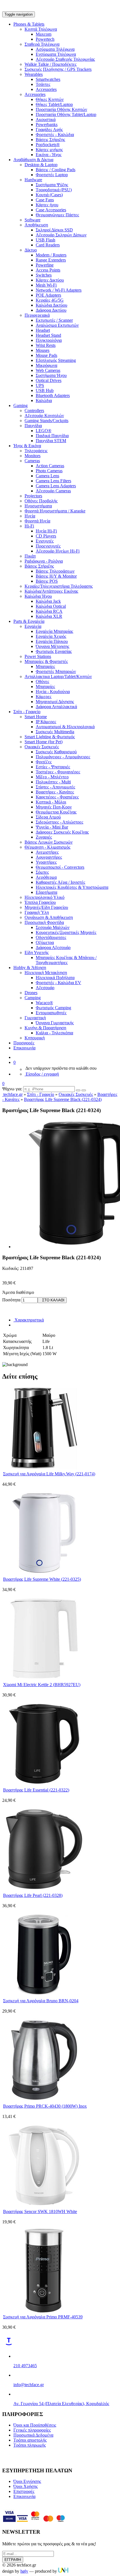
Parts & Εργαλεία (29, 621)
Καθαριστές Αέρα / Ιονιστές (60, 882)
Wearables (34, 74)
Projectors (33, 496)
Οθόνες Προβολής (41, 501)
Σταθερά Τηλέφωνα (42, 44)
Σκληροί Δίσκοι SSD (54, 230)
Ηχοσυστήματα (38, 506)
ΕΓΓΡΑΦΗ (13, 2560)
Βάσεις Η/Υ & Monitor (56, 576)
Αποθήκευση (36, 225)
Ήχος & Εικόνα (27, 446)
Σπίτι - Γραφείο (27, 712)
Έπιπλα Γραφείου (40, 902)
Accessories (46, 89)
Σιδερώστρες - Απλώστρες (59, 822)
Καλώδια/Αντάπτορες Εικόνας (51, 591)
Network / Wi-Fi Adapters (59, 290)
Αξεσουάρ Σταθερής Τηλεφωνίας (65, 59)
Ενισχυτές (45, 541)
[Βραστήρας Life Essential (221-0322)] (44, 1784)
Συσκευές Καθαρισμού (56, 752)
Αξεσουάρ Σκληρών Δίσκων (61, 235)
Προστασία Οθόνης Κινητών (61, 109)
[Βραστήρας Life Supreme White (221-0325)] (44, 1573)
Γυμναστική (35, 1018)
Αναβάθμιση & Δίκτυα (33, 160)
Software (33, 220)
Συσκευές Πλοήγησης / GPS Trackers (58, 69)
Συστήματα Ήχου (51, 375)
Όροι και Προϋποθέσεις (35, 2425)
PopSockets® (48, 145)
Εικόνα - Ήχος (49, 155)
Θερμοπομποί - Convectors (60, 867)
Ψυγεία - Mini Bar (52, 827)
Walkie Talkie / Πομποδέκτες (51, 64)
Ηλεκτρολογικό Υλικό (45, 897)
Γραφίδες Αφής (49, 129)
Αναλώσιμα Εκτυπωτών (57, 325)
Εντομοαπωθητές (51, 1013)
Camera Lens (47, 476)
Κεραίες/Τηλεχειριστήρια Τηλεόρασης (59, 586)
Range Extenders (51, 260)
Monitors (33, 456)
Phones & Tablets (29, 24)
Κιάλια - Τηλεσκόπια (54, 1033)
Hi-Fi (29, 526)
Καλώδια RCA (49, 611)
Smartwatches (48, 79)
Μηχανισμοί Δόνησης (55, 702)
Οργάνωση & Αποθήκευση (49, 917)
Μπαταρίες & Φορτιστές (46, 661)
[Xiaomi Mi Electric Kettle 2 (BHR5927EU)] (44, 1679)
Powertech (45, 39)
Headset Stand (48, 335)
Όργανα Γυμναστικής (55, 1023)
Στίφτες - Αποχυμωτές (55, 787)
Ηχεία (30, 516)
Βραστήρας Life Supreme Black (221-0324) (63, 1099)
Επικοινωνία (24, 1048)
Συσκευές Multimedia (55, 732)
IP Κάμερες (46, 722)
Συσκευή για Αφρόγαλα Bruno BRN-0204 (41, 2001)
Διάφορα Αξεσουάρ (53, 947)
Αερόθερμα (46, 877)
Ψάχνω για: (12, 1089)
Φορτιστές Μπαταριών (56, 671)
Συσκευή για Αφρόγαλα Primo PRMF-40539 (43, 2317)
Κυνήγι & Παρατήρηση (45, 1028)
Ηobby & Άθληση (30, 968)
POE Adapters (48, 295)
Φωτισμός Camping (53, 1008)
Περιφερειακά (37, 315)
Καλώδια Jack (48, 601)
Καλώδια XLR (49, 616)
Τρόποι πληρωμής (30, 2445)
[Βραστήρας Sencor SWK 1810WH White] (44, 2206)
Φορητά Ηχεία (37, 521)
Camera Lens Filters (53, 481)
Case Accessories (51, 210)
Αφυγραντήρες (49, 857)
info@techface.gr (29, 2385)
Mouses (43, 350)
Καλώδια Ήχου (38, 596)
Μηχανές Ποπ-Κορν (54, 807)
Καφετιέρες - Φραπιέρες (57, 797)
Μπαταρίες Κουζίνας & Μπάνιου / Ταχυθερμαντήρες (66, 960)
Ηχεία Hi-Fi (46, 531)
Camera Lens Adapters (56, 486)
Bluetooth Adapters (53, 395)
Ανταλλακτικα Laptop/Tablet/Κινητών (58, 676)
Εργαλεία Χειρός (51, 636)
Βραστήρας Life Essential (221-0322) (36, 1790)
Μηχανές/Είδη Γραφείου (46, 907)
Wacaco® (44, 1003)
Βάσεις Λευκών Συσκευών (49, 842)
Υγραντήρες (46, 862)
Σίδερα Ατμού (48, 817)
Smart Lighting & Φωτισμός (50, 737)
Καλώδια (44, 400)
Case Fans (45, 200)
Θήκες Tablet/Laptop (54, 104)
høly (24, 2571)
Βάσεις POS (47, 581)
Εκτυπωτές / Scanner (54, 320)
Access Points (48, 270)
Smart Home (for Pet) (44, 742)
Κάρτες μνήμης (49, 150)
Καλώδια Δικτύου (51, 305)
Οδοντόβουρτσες (51, 937)
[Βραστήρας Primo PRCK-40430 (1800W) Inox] (44, 2100)
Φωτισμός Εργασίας (54, 651)
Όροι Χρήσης (26, 2486)
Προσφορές (24, 1043)
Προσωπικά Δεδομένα (33, 2435)
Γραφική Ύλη (37, 912)
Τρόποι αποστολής (30, 2440)
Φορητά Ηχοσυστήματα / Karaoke (55, 511)
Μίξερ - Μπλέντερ (52, 777)
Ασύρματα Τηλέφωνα (55, 49)
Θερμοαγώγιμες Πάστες (57, 215)
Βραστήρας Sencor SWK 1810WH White (40, 2211)
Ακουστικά (46, 119)
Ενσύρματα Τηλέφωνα (56, 54)
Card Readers (48, 245)
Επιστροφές (24, 2491)
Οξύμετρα (45, 942)
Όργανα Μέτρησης (52, 646)
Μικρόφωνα (46, 365)
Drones (31, 993)
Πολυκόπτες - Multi (53, 782)
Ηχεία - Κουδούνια (53, 692)
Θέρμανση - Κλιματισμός (47, 847)
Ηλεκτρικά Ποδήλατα (55, 978)
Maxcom (44, 34)
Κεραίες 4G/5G (50, 300)
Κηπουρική (35, 1038)
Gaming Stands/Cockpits (46, 421)
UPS (40, 385)
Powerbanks (47, 124)
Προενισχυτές (48, 546)
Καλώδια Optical (51, 606)
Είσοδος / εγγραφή (42, 1074)
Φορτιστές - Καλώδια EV (58, 983)
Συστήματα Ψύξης (52, 185)
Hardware (33, 180)
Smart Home (36, 717)
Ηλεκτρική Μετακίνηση (46, 973)
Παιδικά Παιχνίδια (52, 436)
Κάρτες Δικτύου (50, 280)
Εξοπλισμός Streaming (56, 360)
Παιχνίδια (33, 426)
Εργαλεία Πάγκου (52, 641)
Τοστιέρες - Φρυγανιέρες (58, 772)
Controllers (34, 411)
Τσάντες (43, 84)
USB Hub (45, 390)
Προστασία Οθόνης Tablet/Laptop (66, 114)
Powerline (45, 265)
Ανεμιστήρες (47, 852)
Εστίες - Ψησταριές (53, 767)
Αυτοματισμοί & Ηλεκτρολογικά (65, 727)
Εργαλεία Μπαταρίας (54, 631)
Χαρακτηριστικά (29, 1320)
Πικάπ (30, 556)
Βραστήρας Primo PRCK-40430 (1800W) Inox (45, 2106)
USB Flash (45, 240)
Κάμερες (44, 697)
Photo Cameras (49, 471)
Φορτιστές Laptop (52, 175)
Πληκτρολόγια (49, 340)
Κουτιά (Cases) (49, 195)
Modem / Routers (51, 255)
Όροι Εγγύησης (27, 2481)
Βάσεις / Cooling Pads (56, 170)
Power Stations (38, 656)
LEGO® (44, 431)
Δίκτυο (31, 250)
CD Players (46, 536)
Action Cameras (50, 466)
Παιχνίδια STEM (51, 441)
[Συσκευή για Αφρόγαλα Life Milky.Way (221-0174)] (44, 1468)
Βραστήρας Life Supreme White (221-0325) (42, 1579)
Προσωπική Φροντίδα (44, 922)
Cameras (32, 461)
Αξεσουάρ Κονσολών (44, 416)
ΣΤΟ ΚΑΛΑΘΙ (52, 1300)
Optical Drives (49, 380)
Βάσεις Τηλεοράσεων (55, 571)
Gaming (21, 405)
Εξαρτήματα (46, 892)
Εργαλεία (33, 626)
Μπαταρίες (45, 666)
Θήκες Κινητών (50, 99)
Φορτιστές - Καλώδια (55, 135)
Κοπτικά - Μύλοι (51, 802)
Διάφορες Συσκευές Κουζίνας (62, 832)
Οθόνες (42, 681)
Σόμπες (42, 872)
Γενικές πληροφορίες (32, 2430)
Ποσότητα (11, 1300)
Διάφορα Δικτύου (51, 310)
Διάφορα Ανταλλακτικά (56, 707)
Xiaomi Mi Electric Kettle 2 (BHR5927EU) (42, 1685)
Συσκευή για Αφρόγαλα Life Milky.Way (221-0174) (49, 1474)
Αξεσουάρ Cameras (53, 491)
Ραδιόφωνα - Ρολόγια (44, 561)
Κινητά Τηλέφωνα (41, 29)
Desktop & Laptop (41, 165)
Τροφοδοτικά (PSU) (54, 190)
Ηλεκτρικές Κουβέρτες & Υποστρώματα (72, 887)
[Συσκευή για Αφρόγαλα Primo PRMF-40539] (44, 2311)
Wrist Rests (46, 345)
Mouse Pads (46, 355)
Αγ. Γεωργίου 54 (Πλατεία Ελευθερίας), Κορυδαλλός (61, 2404)
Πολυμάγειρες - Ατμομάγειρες (63, 757)
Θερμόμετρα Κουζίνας (56, 812)
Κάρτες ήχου (47, 205)
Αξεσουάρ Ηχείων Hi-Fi (58, 551)
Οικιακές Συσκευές (42, 747)
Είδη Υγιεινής (37, 952)
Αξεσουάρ (45, 988)
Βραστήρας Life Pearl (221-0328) (33, 1895)
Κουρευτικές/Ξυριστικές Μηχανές (66, 932)
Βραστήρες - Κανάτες (55, 792)
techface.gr (12, 1094)
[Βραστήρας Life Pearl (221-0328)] (44, 1889)
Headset (43, 330)
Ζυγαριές (44, 837)
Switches (44, 275)
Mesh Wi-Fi (46, 285)
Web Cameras (48, 370)
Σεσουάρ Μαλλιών (53, 927)
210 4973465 (25, 2366)
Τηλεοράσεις (36, 451)
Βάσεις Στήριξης (50, 140)
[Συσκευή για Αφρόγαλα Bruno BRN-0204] (44, 1995)
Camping (33, 998)
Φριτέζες (44, 762)
